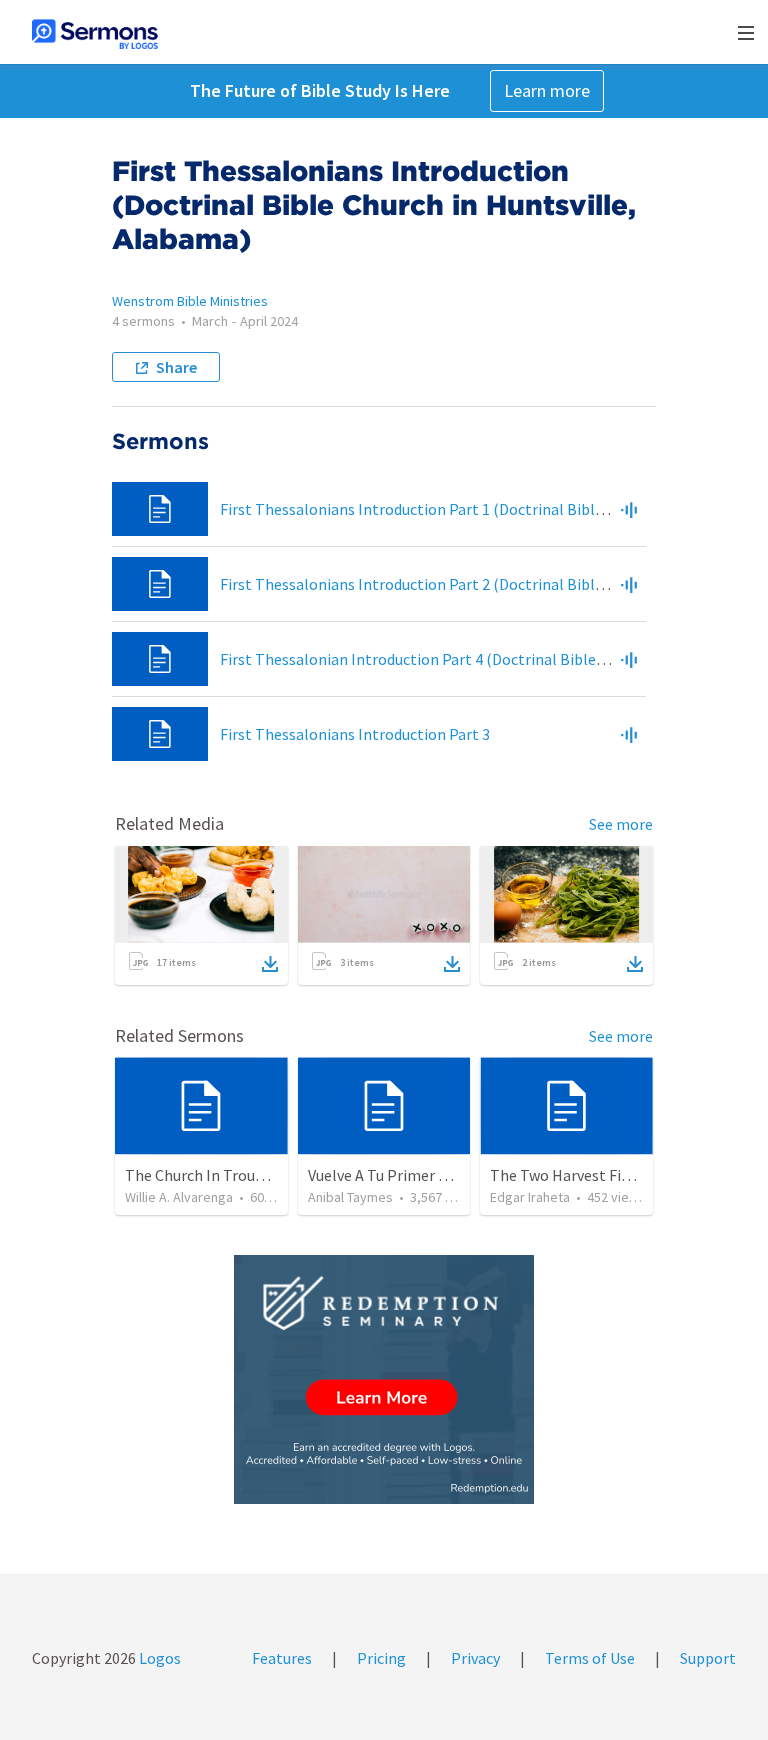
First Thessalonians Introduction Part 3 (355, 734)
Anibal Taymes (350, 1197)
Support (708, 1658)
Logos (158, 1658)
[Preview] (629, 509)
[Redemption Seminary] (384, 1379)
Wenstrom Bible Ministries (190, 301)
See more (621, 824)
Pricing (381, 1658)
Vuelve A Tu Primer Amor (392, 1175)
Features (282, 1658)
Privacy (475, 1658)
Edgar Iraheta (530, 1197)
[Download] (270, 964)
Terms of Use (590, 1658)
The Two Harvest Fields (569, 1175)
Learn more (547, 90)
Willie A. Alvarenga (179, 1197)
